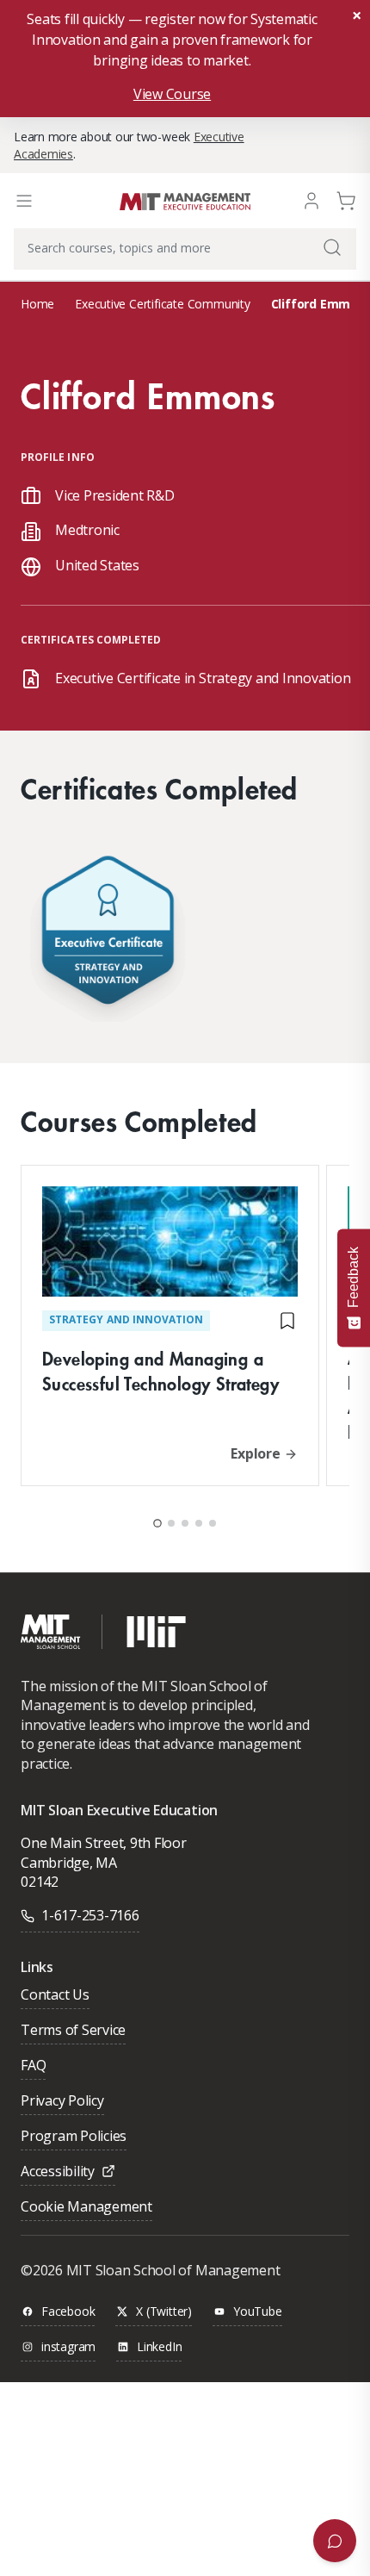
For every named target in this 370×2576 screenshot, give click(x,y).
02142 (40, 1882)
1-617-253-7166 (90, 1915)
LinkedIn (159, 2347)
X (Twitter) (164, 2312)
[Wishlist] (287, 1321)
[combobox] (185, 249)
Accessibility (58, 2172)
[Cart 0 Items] (346, 199)
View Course (172, 94)
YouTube (258, 2312)
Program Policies (74, 2137)
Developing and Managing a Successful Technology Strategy (160, 1371)
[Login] (311, 199)
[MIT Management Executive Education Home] (185, 200)
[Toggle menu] (24, 201)
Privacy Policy (62, 2102)
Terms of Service (73, 2031)
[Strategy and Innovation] (108, 934)
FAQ (33, 2066)
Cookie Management (86, 2208)
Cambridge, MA (69, 1863)
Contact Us (55, 1996)
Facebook (68, 2312)
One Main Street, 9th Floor (104, 1843)
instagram (68, 2347)
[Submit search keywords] (332, 247)
